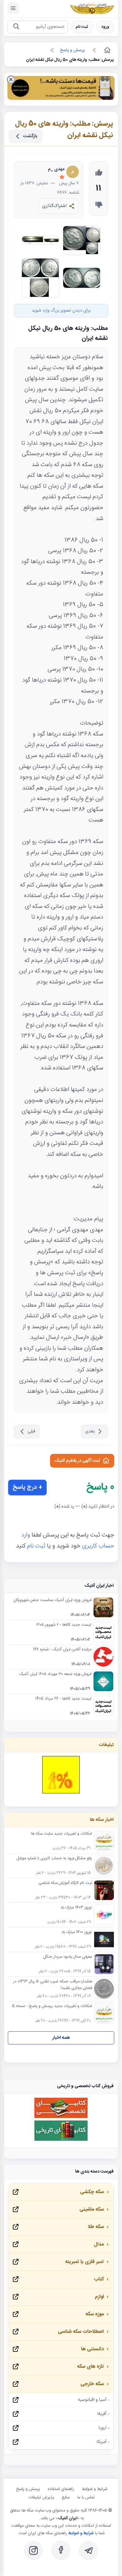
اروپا (102, 2428)
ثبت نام (82, 27)
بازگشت (30, 136)
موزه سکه (95, 2314)
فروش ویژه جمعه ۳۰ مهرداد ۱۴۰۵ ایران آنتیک (55, 1674)
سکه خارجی (92, 2384)
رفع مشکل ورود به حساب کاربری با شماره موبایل (54, 1859)
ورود (105, 27)
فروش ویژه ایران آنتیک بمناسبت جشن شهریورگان (52, 1600)
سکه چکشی (92, 2192)
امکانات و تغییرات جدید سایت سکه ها (61, 1834)
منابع (66, 2497)
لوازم (99, 2297)
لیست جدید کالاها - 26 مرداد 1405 (63, 1699)
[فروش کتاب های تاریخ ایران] (61, 2140)
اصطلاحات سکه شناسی (81, 2332)
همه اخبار (61, 2038)
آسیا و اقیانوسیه (92, 2400)
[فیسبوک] (61, 2550)
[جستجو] (16, 27)
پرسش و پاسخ (28, 2489)
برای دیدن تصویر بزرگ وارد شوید (61, 311)
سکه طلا (96, 2227)
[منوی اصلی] (13, 8)
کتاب (99, 2279)
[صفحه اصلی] (107, 50)
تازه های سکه (90, 2367)
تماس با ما (86, 2497)
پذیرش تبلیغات (41, 2497)
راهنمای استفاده (61, 2489)
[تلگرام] (89, 2550)
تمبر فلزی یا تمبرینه (84, 2262)
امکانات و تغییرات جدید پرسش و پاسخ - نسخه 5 (52, 2006)
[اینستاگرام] (33, 2550)
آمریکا (102, 2442)
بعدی (90, 1431)
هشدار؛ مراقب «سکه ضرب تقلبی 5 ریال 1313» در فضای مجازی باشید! (53, 1985)
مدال (99, 2244)
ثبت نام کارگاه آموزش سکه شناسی (65, 1883)
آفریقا (102, 2414)
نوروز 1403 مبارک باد (76, 1908)
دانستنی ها (92, 2349)
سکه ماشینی (92, 2209)
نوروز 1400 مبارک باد (77, 1932)
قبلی (31, 1431)
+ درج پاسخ (27, 1488)
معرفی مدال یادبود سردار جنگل (68, 1957)
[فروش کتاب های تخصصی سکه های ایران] (61, 2117)
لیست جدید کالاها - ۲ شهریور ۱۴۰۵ (64, 1625)
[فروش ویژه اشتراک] (61, 89)
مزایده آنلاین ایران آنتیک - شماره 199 (62, 1650)
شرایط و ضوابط (94, 2489)
